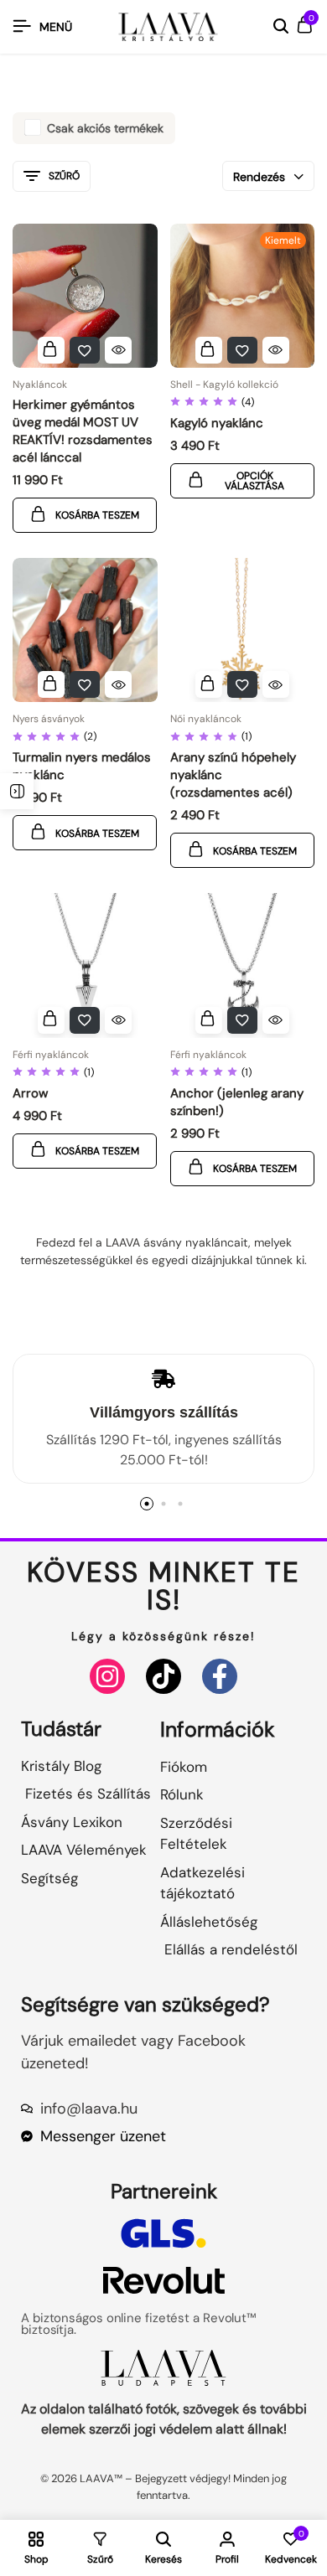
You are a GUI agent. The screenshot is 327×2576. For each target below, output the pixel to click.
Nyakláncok (40, 385)
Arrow (30, 1093)
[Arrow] (85, 965)
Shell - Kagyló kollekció (224, 385)
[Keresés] (281, 27)
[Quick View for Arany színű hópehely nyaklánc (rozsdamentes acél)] (276, 684)
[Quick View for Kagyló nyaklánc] (276, 350)
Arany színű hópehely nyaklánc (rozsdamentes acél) (233, 775)
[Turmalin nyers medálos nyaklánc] (85, 630)
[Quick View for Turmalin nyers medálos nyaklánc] (118, 684)
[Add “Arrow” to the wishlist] (85, 1020)
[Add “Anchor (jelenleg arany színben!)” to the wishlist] (242, 1020)
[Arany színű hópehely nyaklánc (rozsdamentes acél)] (243, 630)
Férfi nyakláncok (51, 1055)
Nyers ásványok (49, 719)
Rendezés (259, 177)
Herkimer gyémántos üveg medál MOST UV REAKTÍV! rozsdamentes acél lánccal (83, 431)
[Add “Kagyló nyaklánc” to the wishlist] (242, 350)
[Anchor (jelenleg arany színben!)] (243, 965)
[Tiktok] (163, 1676)
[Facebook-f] (220, 1676)
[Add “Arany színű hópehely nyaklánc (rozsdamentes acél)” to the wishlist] (242, 684)
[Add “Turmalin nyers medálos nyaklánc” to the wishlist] (85, 684)
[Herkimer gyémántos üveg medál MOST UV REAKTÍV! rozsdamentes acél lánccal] (85, 296)
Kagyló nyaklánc (217, 423)
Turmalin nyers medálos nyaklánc (82, 766)
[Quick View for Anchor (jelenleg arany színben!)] (276, 1020)
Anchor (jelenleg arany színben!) (237, 1102)
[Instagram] (107, 1676)
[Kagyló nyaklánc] (243, 296)
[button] (51, 350)
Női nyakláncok (206, 719)
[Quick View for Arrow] (118, 1020)
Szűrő (64, 176)
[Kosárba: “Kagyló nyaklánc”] (209, 350)
